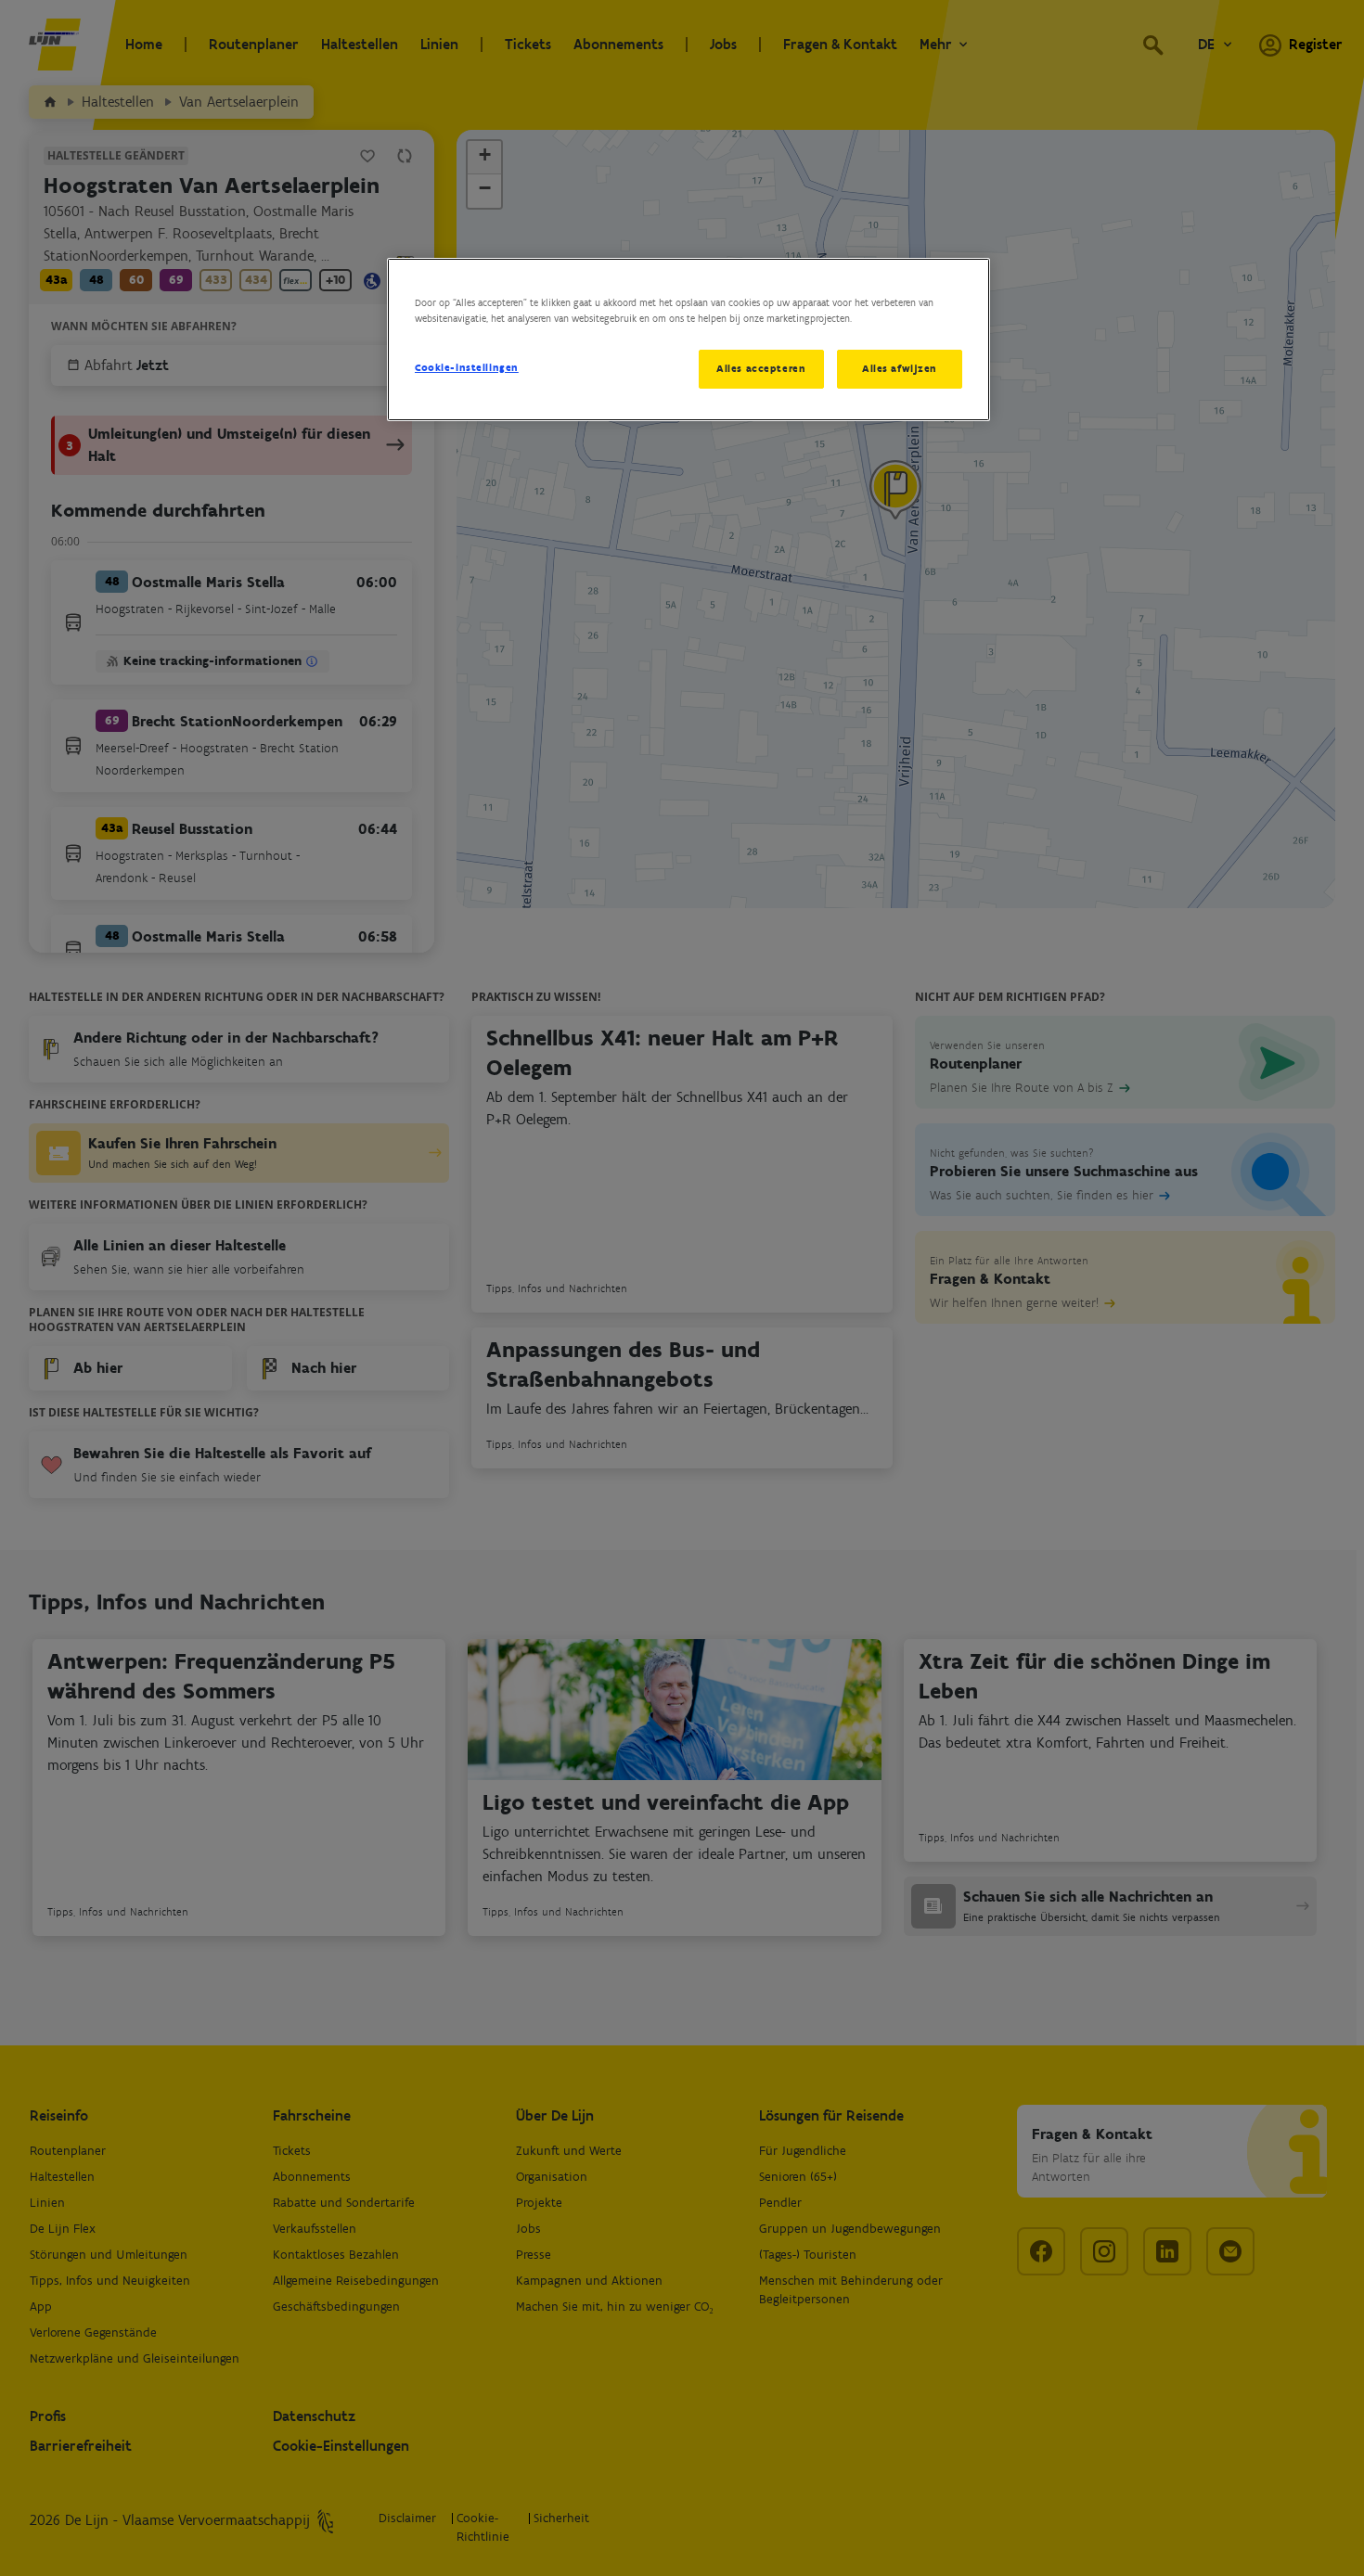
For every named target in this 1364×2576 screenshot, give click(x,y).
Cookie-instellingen (467, 367)
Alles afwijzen (900, 368)
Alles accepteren (761, 368)
